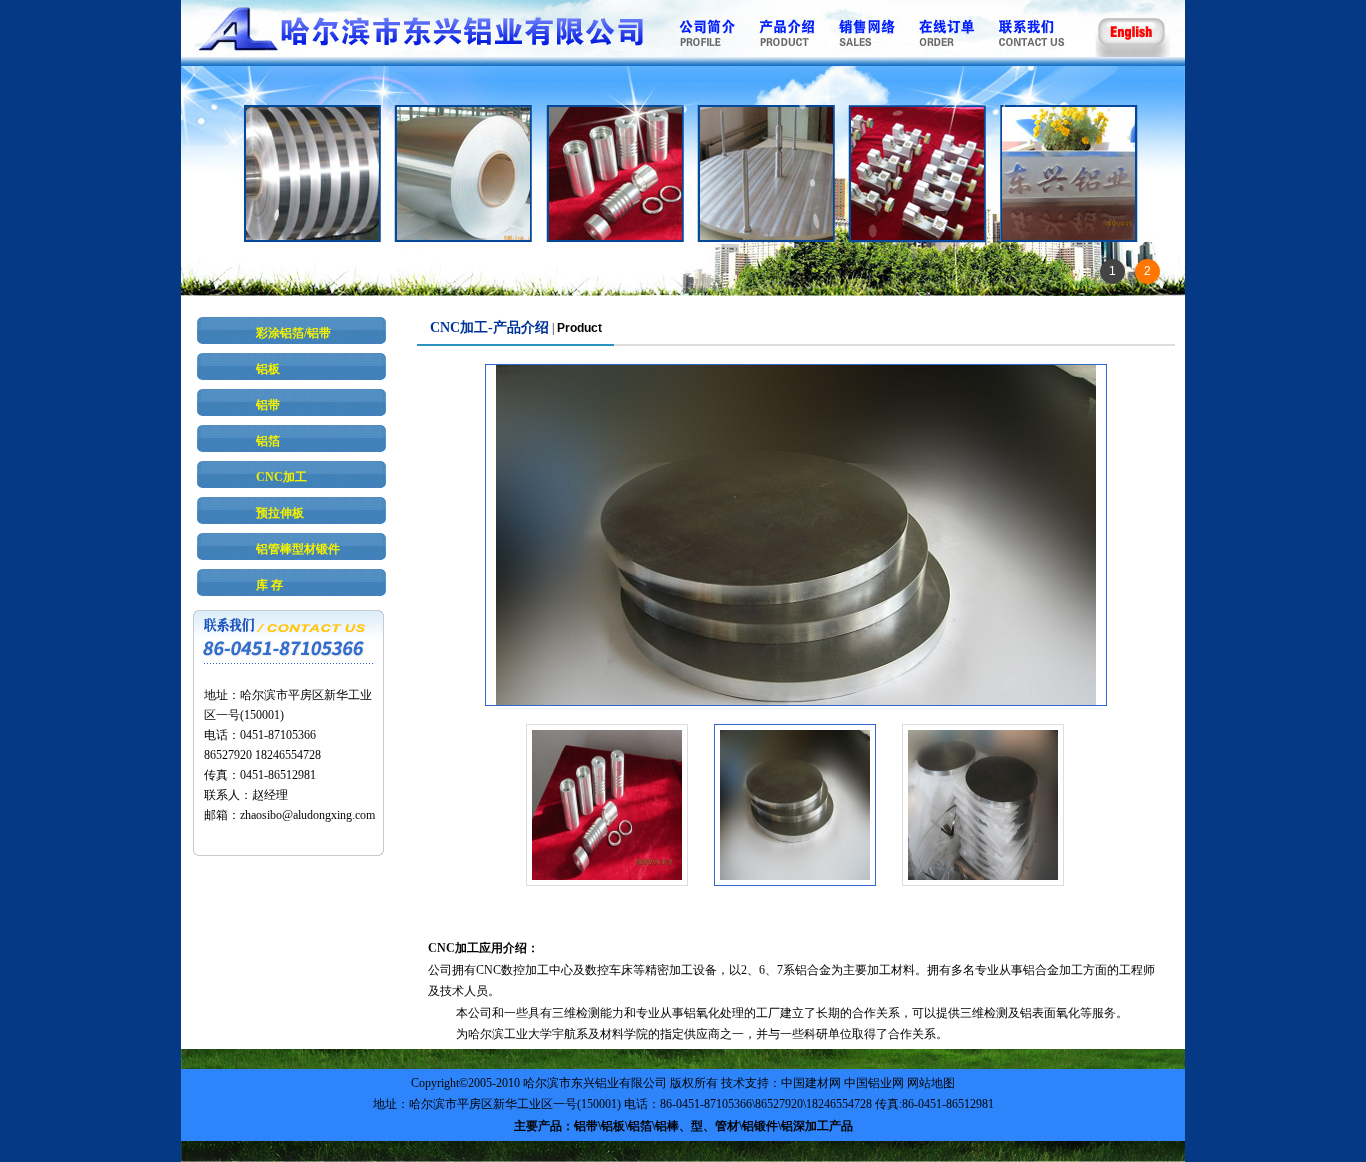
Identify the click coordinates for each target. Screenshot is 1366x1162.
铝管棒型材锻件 (298, 549)
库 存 (269, 585)
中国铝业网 (874, 1083)
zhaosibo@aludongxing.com (307, 815)
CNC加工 (281, 477)
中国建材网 (811, 1083)
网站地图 (931, 1083)
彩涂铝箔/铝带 (293, 333)
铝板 (268, 369)
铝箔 (268, 441)
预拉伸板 (280, 513)
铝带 (268, 405)
